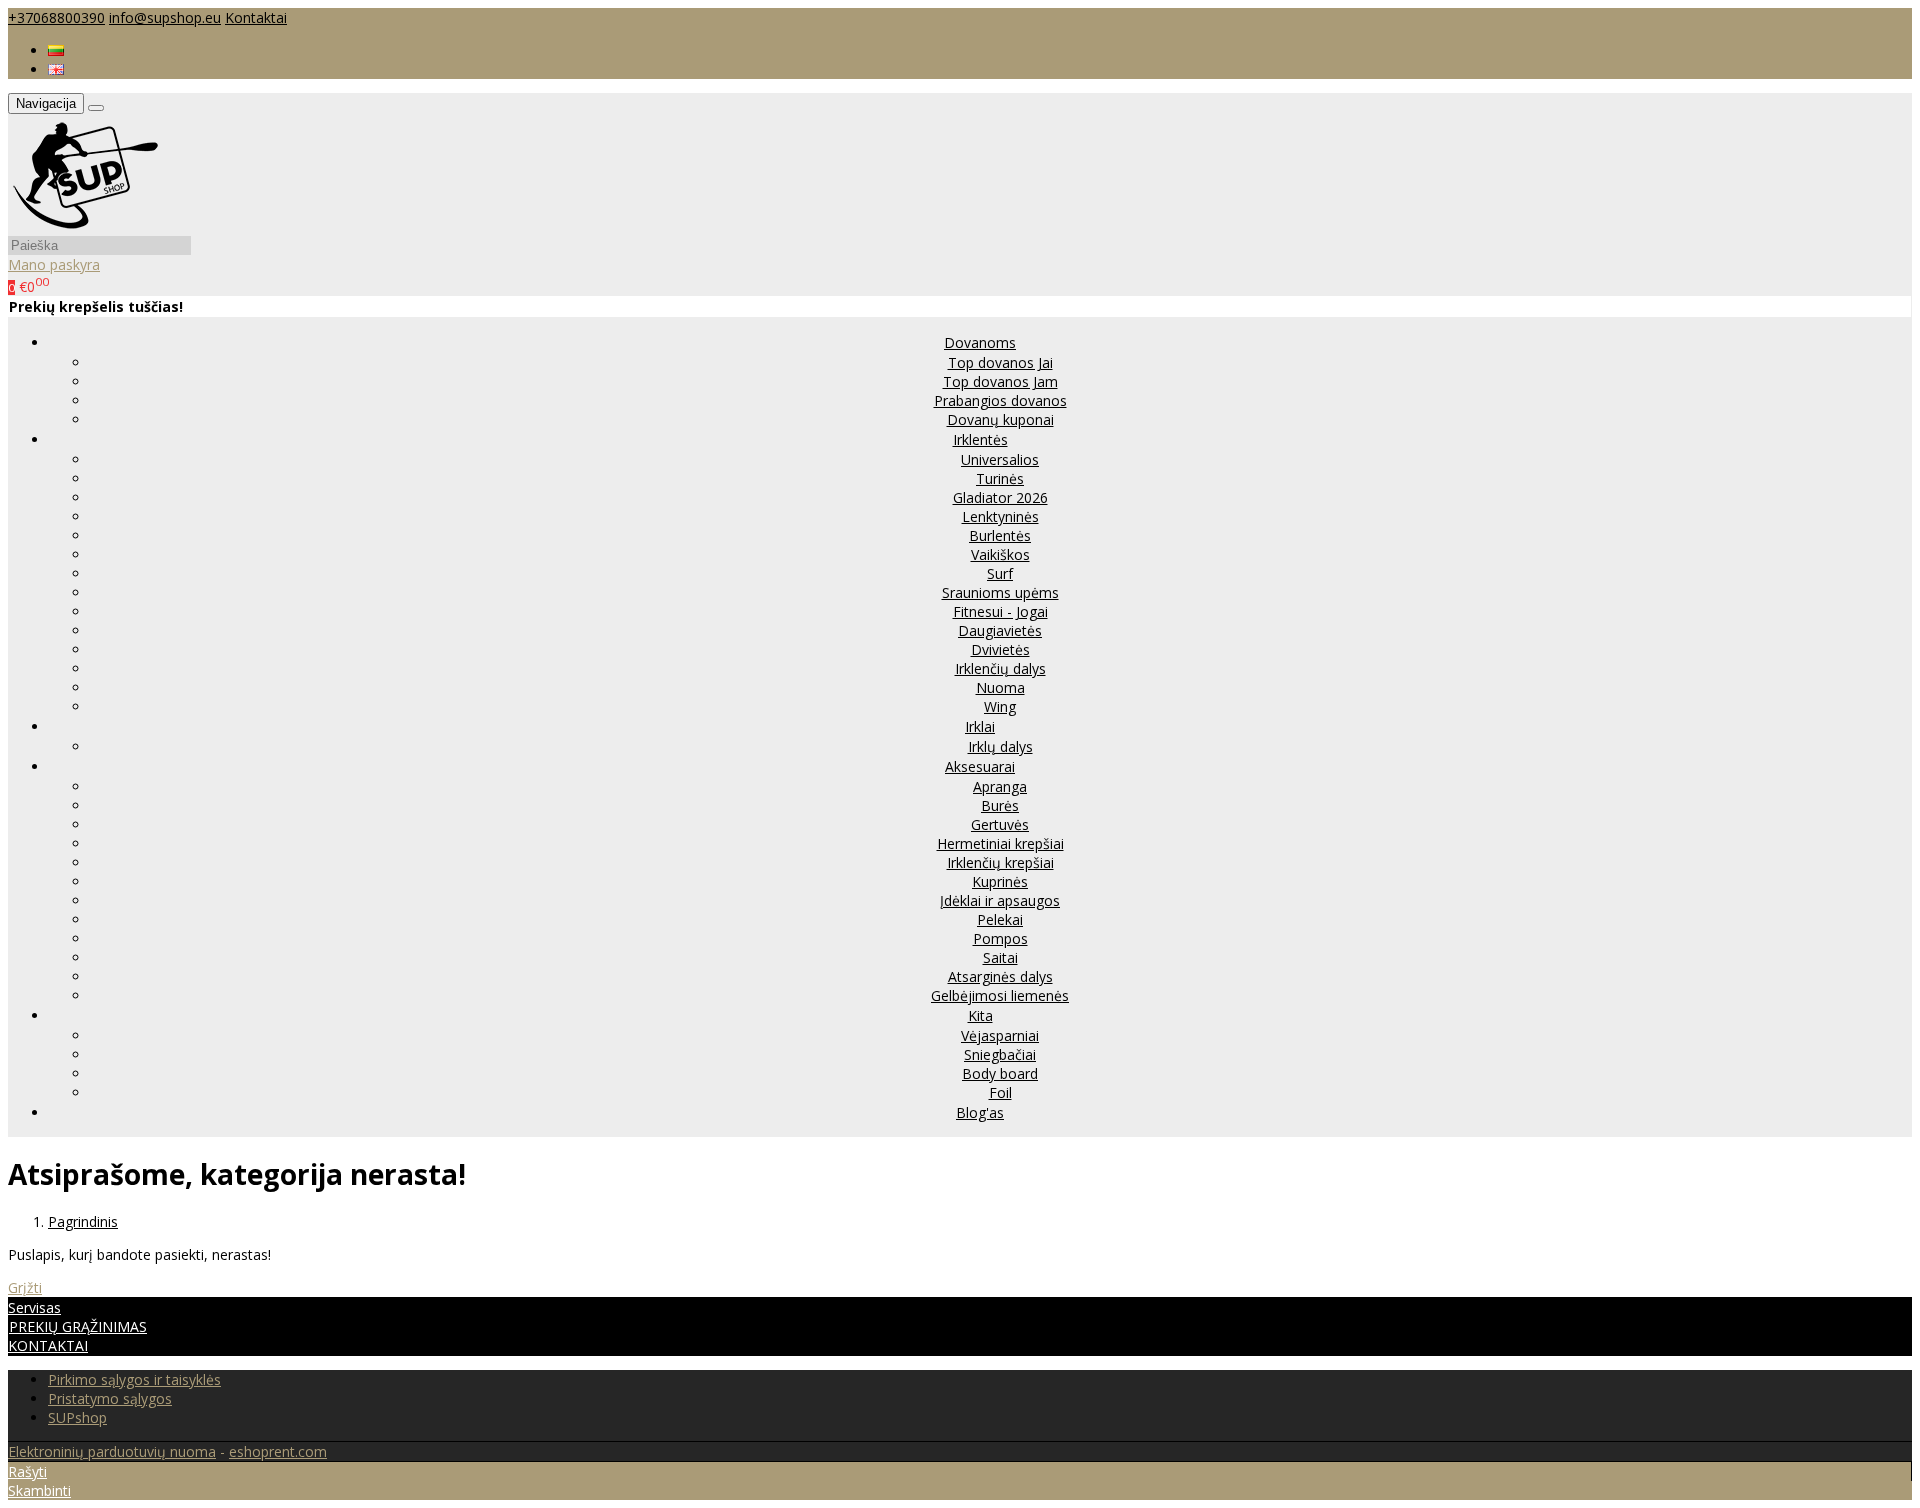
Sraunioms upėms (1000, 592)
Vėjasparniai (1000, 1035)
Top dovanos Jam (1000, 381)
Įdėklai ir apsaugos (1000, 900)
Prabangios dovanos (1000, 400)
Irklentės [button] (980, 439)
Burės (1000, 805)
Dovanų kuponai (1000, 419)
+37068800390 (56, 17)
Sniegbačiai (1000, 1054)
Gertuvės (1000, 824)
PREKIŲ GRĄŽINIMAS (78, 1326)
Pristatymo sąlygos (110, 1398)
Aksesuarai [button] (980, 766)
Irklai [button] (980, 726)
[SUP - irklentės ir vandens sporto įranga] (84, 225)
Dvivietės (1000, 649)
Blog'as (980, 1112)
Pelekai (1000, 919)
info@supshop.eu (165, 17)
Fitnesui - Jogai (1000, 611)
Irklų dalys (1000, 746)
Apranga (1000, 786)
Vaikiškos (1000, 554)
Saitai (1000, 957)
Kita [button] (980, 1015)
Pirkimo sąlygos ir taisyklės (134, 1379)
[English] (56, 69)
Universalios (1000, 459)
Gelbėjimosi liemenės (1000, 995)
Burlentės (1000, 535)
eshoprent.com (278, 1451)
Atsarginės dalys (1000, 976)
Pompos (1000, 938)
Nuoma (1000, 687)
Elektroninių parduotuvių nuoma (112, 1451)
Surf (1000, 573)
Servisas (34, 1307)
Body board (1000, 1073)
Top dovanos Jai (1000, 362)
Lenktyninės (1000, 516)
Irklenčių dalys (1000, 668)
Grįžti (25, 1287)
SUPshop (77, 1417)
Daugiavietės (1000, 630)
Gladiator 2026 (1000, 497)
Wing (1000, 706)
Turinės (1000, 478)
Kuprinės (1000, 881)
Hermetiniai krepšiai (1000, 843)
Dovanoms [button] (980, 342)
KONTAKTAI (48, 1345)
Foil (1000, 1092)
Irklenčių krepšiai (1000, 862)
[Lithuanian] (56, 50)
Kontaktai (256, 17)
